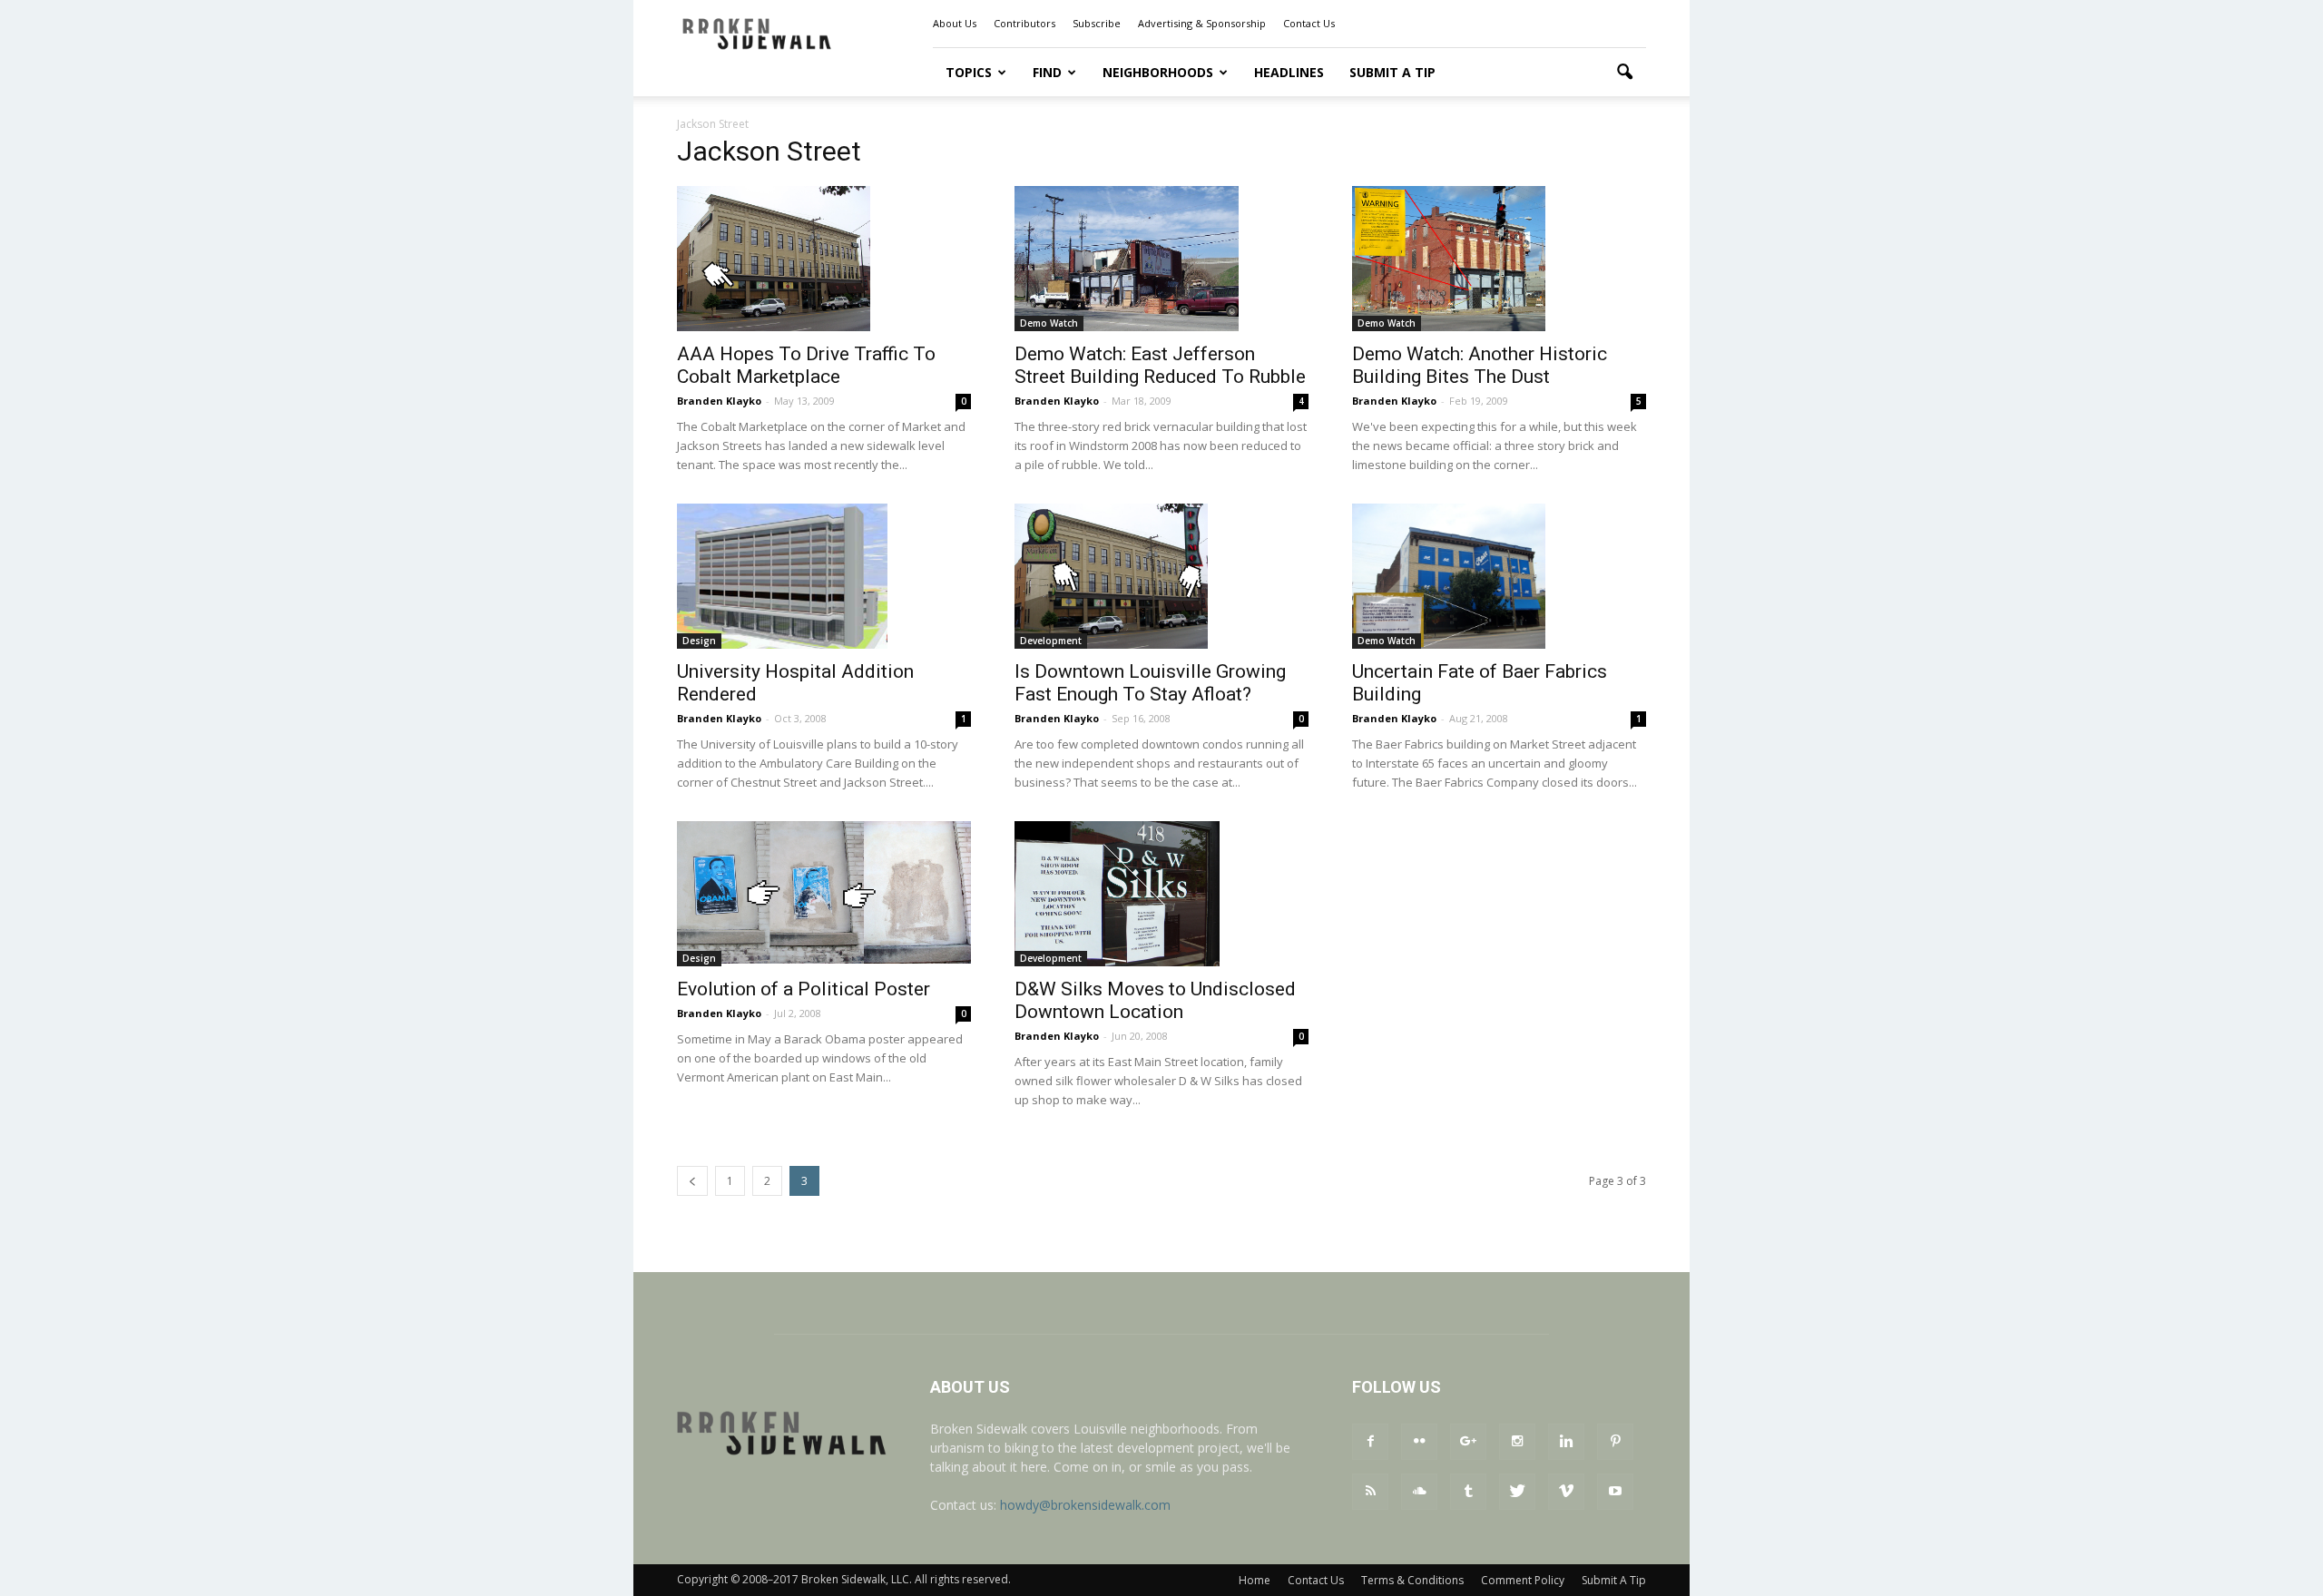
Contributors (1024, 23)
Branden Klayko (719, 401)
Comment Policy (1523, 1580)
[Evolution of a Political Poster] (824, 892)
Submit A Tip (1392, 72)
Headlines (1289, 72)
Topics (969, 72)
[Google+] (1468, 1442)
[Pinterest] (1615, 1442)
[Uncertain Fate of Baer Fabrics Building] (1499, 576)
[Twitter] (1517, 1492)
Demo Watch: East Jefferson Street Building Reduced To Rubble (1160, 365)
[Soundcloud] (1419, 1492)
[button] (1624, 73)
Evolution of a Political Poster (804, 989)
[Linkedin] (1566, 1442)
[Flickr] (1419, 1442)
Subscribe (1097, 23)
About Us (955, 23)
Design (699, 641)
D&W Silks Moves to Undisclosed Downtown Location (1155, 1000)
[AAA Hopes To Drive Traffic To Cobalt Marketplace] (824, 259)
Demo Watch (1049, 323)
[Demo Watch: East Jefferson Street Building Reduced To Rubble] (1161, 259)
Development (1051, 641)
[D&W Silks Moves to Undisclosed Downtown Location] (1161, 894)
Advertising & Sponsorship (1202, 23)
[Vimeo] (1566, 1492)
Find (1047, 72)
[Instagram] (1517, 1442)
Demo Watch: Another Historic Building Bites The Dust (1480, 365)
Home (1255, 1580)
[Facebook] (1370, 1442)
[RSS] (1370, 1492)
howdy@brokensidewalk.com (1085, 1505)
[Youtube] (1615, 1492)
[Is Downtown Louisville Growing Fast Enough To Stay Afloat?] (1161, 576)
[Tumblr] (1468, 1492)
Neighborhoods (1158, 72)
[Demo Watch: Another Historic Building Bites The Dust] (1499, 259)
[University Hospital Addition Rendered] (824, 576)
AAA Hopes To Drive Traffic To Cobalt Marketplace (806, 365)
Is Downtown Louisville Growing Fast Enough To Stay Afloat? (1150, 683)
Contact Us (1309, 23)
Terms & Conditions (1412, 1580)
